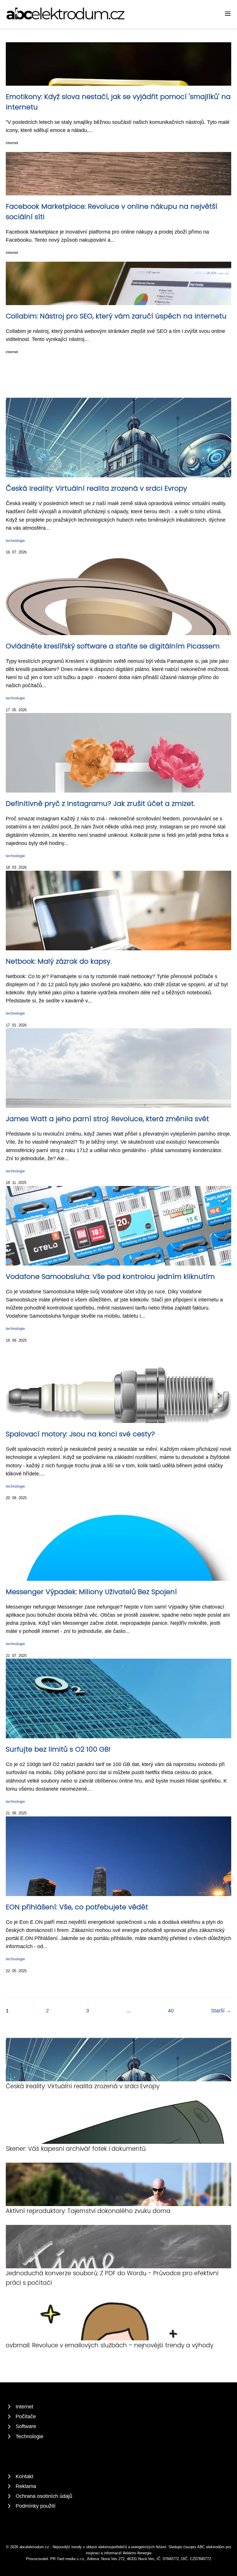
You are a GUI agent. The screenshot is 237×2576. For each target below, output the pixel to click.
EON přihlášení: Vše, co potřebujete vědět (77, 1907)
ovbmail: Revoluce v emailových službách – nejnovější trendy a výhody (110, 2345)
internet (12, 143)
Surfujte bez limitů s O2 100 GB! (58, 1749)
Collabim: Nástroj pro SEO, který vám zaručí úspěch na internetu (116, 316)
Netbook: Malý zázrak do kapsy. (59, 961)
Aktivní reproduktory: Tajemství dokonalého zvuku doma (88, 2211)
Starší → (221, 2011)
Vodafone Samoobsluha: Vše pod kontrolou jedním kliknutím (110, 1276)
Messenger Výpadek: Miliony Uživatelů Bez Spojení (91, 1592)
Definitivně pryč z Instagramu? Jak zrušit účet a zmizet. (100, 803)
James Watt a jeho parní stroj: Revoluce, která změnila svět (107, 1119)
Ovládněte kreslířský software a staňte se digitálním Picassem (113, 646)
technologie (15, 541)
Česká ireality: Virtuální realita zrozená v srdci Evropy (96, 488)
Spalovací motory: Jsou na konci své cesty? (80, 1434)
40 (171, 2011)
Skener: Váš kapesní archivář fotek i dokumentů (76, 2149)
